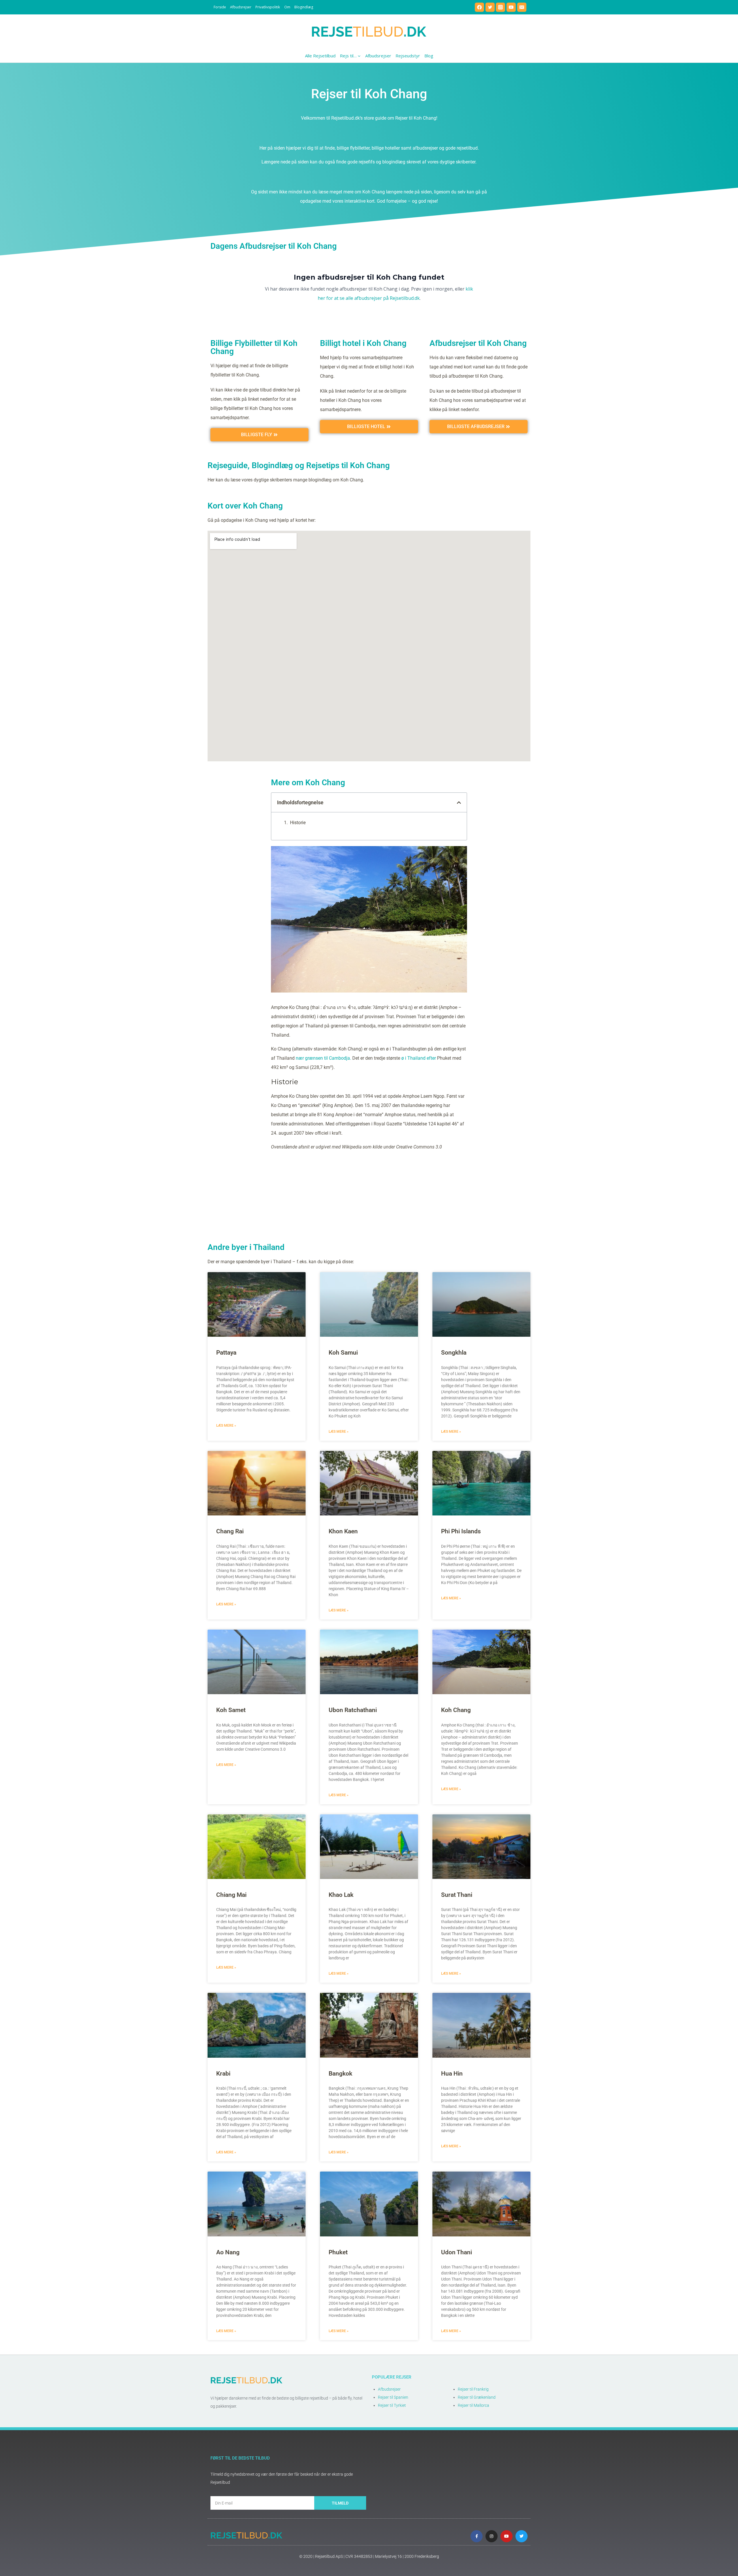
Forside (220, 7)
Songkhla (454, 1353)
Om (287, 7)
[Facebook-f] (477, 2536)
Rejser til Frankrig (473, 2389)
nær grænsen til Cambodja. (323, 1058)
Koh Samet (231, 1710)
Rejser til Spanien (393, 2397)
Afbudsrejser (241, 7)
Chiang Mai (231, 1895)
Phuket (338, 2252)
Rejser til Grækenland (477, 2397)
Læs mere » (226, 1426)
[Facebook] (479, 7)
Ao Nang (228, 2252)
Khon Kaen (343, 1531)
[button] (459, 803)
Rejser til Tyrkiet (392, 2405)
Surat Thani (457, 1895)
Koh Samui (343, 1353)
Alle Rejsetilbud (320, 56)
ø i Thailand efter (419, 1058)
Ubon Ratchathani (353, 1710)
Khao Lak (341, 1895)
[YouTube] (511, 7)
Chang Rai (230, 1531)
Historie (298, 823)
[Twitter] (490, 7)
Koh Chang (456, 1710)
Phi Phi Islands (461, 1531)
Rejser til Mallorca (474, 2405)
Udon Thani (456, 2252)
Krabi (223, 2074)
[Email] (522, 7)
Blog (429, 56)
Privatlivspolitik (268, 7)
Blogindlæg (304, 7)
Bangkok (340, 2074)
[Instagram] (500, 7)
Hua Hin (452, 2074)
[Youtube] (507, 2536)
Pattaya (226, 1353)
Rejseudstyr (408, 56)
